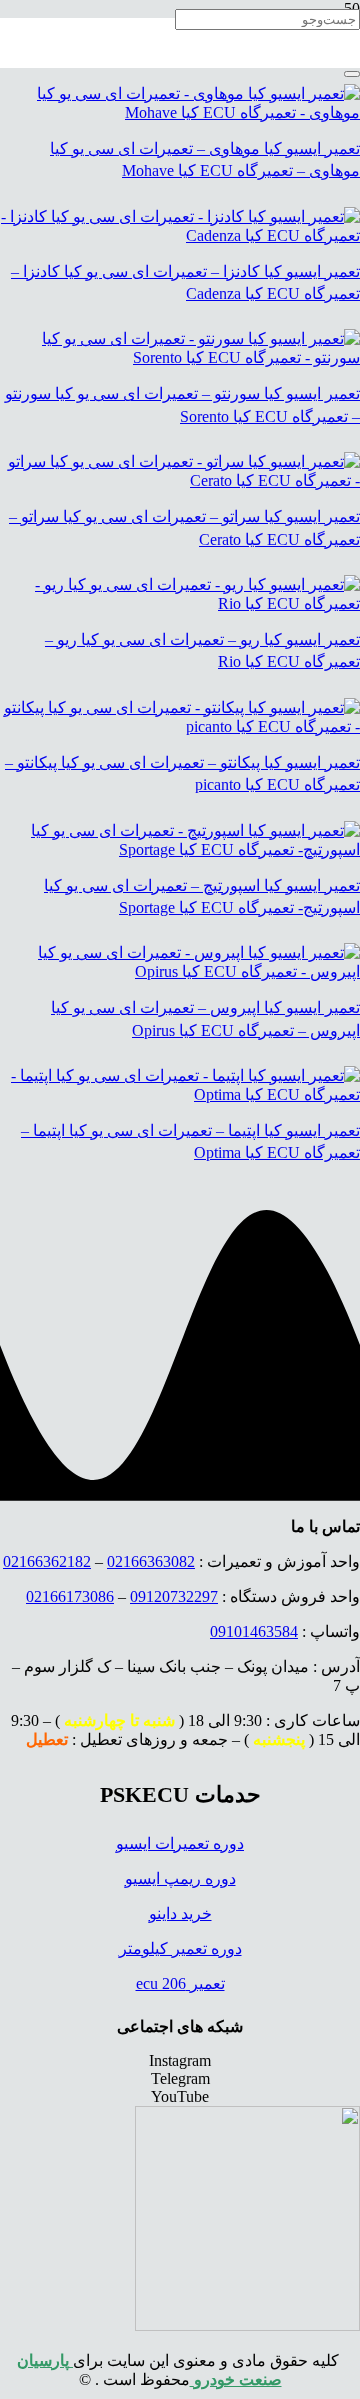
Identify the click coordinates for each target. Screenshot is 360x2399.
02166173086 (70, 1596)
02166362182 (47, 1561)
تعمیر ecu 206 (180, 1983)
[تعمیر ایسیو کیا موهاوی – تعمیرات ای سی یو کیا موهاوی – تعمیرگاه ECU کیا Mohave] (180, 112)
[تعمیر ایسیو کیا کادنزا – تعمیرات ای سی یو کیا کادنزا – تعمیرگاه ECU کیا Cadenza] (180, 235)
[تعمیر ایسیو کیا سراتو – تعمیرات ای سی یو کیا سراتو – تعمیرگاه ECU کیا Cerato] (180, 480)
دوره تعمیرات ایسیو (180, 1843)
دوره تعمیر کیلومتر (180, 1948)
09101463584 (254, 1631)
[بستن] (352, 74)
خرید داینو (180, 1913)
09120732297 (174, 1596)
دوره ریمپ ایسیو (180, 1878)
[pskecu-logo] (247, 2325)
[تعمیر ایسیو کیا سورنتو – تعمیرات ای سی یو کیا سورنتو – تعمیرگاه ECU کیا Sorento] (180, 357)
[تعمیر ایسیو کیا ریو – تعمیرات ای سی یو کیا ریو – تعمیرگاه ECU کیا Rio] (180, 603)
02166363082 (151, 1561)
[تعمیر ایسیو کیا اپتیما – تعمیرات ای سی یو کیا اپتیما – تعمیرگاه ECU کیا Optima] (180, 1094)
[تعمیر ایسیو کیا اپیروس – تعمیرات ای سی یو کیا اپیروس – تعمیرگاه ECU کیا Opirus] (180, 971)
